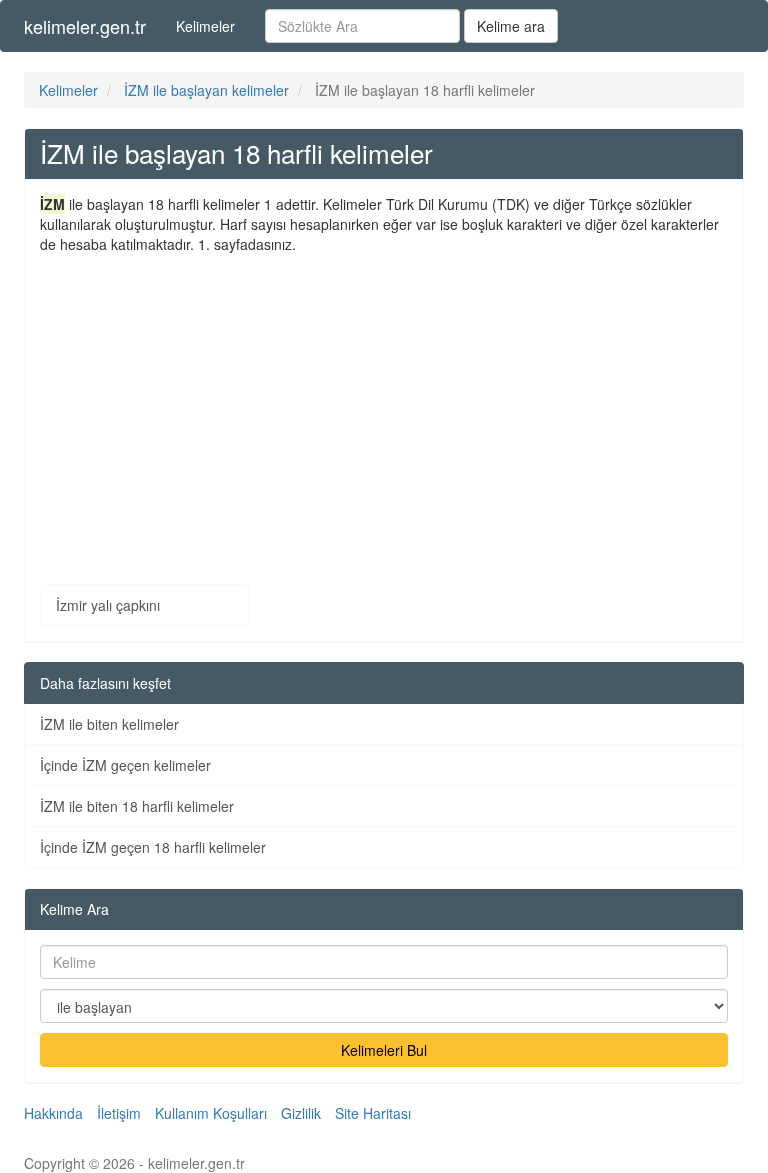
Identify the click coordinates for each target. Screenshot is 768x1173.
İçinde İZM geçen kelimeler (125, 765)
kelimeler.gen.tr (85, 26)
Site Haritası (373, 1113)
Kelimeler (205, 26)
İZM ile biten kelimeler (109, 724)
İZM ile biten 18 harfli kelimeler (137, 806)
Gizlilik (301, 1113)
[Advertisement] (384, 404)
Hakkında (53, 1113)
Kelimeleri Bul (384, 1050)
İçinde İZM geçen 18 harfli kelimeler (153, 847)
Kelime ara (511, 26)
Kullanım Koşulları (211, 1113)
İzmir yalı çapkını (108, 605)
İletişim (119, 1113)
